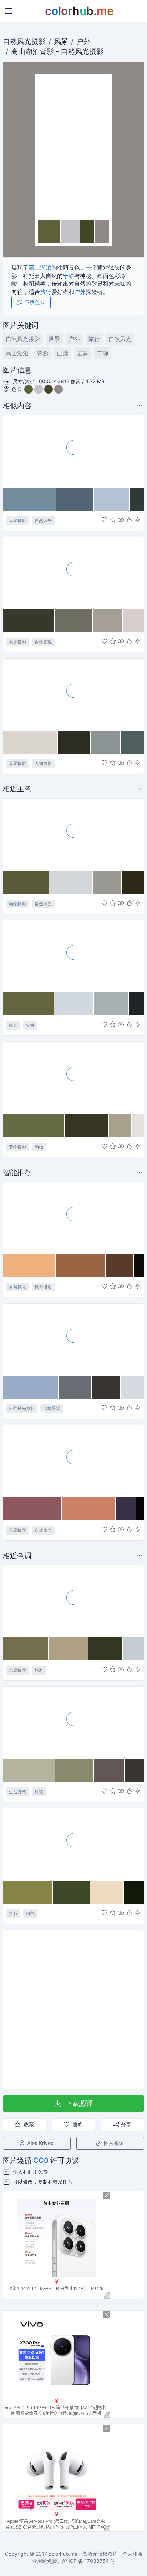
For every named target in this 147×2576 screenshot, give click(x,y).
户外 (83, 41)
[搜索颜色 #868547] (28, 1892)
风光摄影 (17, 642)
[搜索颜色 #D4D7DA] (71, 882)
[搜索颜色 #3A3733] (134, 1770)
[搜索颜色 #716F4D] (26, 1649)
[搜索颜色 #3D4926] (72, 1892)
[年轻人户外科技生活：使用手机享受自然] (73, 1722)
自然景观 (43, 642)
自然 (30, 1913)
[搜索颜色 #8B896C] (75, 1770)
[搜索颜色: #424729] (88, 232)
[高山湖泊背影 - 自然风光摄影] (73, 147)
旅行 (46, 292)
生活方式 (17, 1792)
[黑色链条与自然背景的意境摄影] (73, 1844)
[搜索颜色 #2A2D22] (74, 742)
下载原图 (80, 2104)
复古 (30, 1025)
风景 (61, 41)
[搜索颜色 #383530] (107, 1387)
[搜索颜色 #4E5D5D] (132, 742)
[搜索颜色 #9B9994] (108, 882)
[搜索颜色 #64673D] (29, 1004)
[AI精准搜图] (138, 520)
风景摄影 (17, 521)
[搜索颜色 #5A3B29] (120, 1266)
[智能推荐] (129, 520)
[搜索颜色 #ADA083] (69, 1649)
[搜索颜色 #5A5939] (26, 882)
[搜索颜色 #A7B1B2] (111, 1004)
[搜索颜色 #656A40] (34, 1126)
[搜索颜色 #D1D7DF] (74, 1004)
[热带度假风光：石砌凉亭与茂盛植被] (73, 1601)
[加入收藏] (113, 520)
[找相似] (121, 520)
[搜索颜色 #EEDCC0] (107, 1892)
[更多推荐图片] (140, 789)
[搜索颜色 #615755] (109, 1770)
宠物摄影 (17, 1147)
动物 (39, 1147)
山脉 (63, 353)
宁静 (69, 276)
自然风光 (75, 51)
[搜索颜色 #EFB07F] (29, 1266)
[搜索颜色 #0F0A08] (139, 1266)
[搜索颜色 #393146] (126, 1509)
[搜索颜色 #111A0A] (134, 1892)
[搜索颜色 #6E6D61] (74, 621)
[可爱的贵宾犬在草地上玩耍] (73, 1077)
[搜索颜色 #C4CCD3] (133, 1649)
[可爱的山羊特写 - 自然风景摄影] (73, 834)
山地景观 (52, 1408)
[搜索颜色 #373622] (87, 1126)
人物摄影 (43, 763)
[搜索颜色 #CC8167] (89, 1509)
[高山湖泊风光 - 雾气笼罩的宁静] (73, 573)
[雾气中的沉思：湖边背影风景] (73, 694)
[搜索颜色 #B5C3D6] (112, 499)
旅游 (39, 1670)
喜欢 (78, 2124)
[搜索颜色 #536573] (75, 499)
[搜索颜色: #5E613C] (49, 232)
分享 (126, 2124)
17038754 (97, 2561)
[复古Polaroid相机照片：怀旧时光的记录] (73, 956)
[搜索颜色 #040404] (140, 1509)
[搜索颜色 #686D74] (75, 1387)
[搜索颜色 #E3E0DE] (138, 1126)
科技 (39, 1792)
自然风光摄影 (24, 41)
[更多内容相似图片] (140, 406)
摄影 (13, 1025)
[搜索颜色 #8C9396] (106, 742)
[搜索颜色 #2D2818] (133, 882)
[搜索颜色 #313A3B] (137, 499)
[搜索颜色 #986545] (81, 1266)
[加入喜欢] (104, 520)
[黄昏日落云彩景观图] (73, 1218)
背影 (47, 51)
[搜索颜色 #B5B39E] (29, 1770)
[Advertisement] (73, 2009)
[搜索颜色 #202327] (136, 1004)
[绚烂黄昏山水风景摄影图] (73, 1461)
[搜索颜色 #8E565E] (32, 1509)
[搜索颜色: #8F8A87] (102, 232)
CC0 (41, 2160)
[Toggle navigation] (9, 11)
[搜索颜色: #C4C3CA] (71, 232)
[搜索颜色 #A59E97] (108, 621)
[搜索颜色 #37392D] (29, 621)
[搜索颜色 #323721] (106, 1649)
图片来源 (114, 2143)
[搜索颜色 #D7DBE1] (132, 1387)
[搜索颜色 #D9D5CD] (31, 742)
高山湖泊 (25, 51)
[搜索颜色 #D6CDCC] (133, 621)
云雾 (83, 353)
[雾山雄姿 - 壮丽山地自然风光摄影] (73, 1339)
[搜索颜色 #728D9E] (30, 499)
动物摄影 (17, 904)
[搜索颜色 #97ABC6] (31, 1387)
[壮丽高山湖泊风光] (73, 451)
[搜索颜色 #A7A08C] (120, 1126)
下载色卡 (35, 302)
